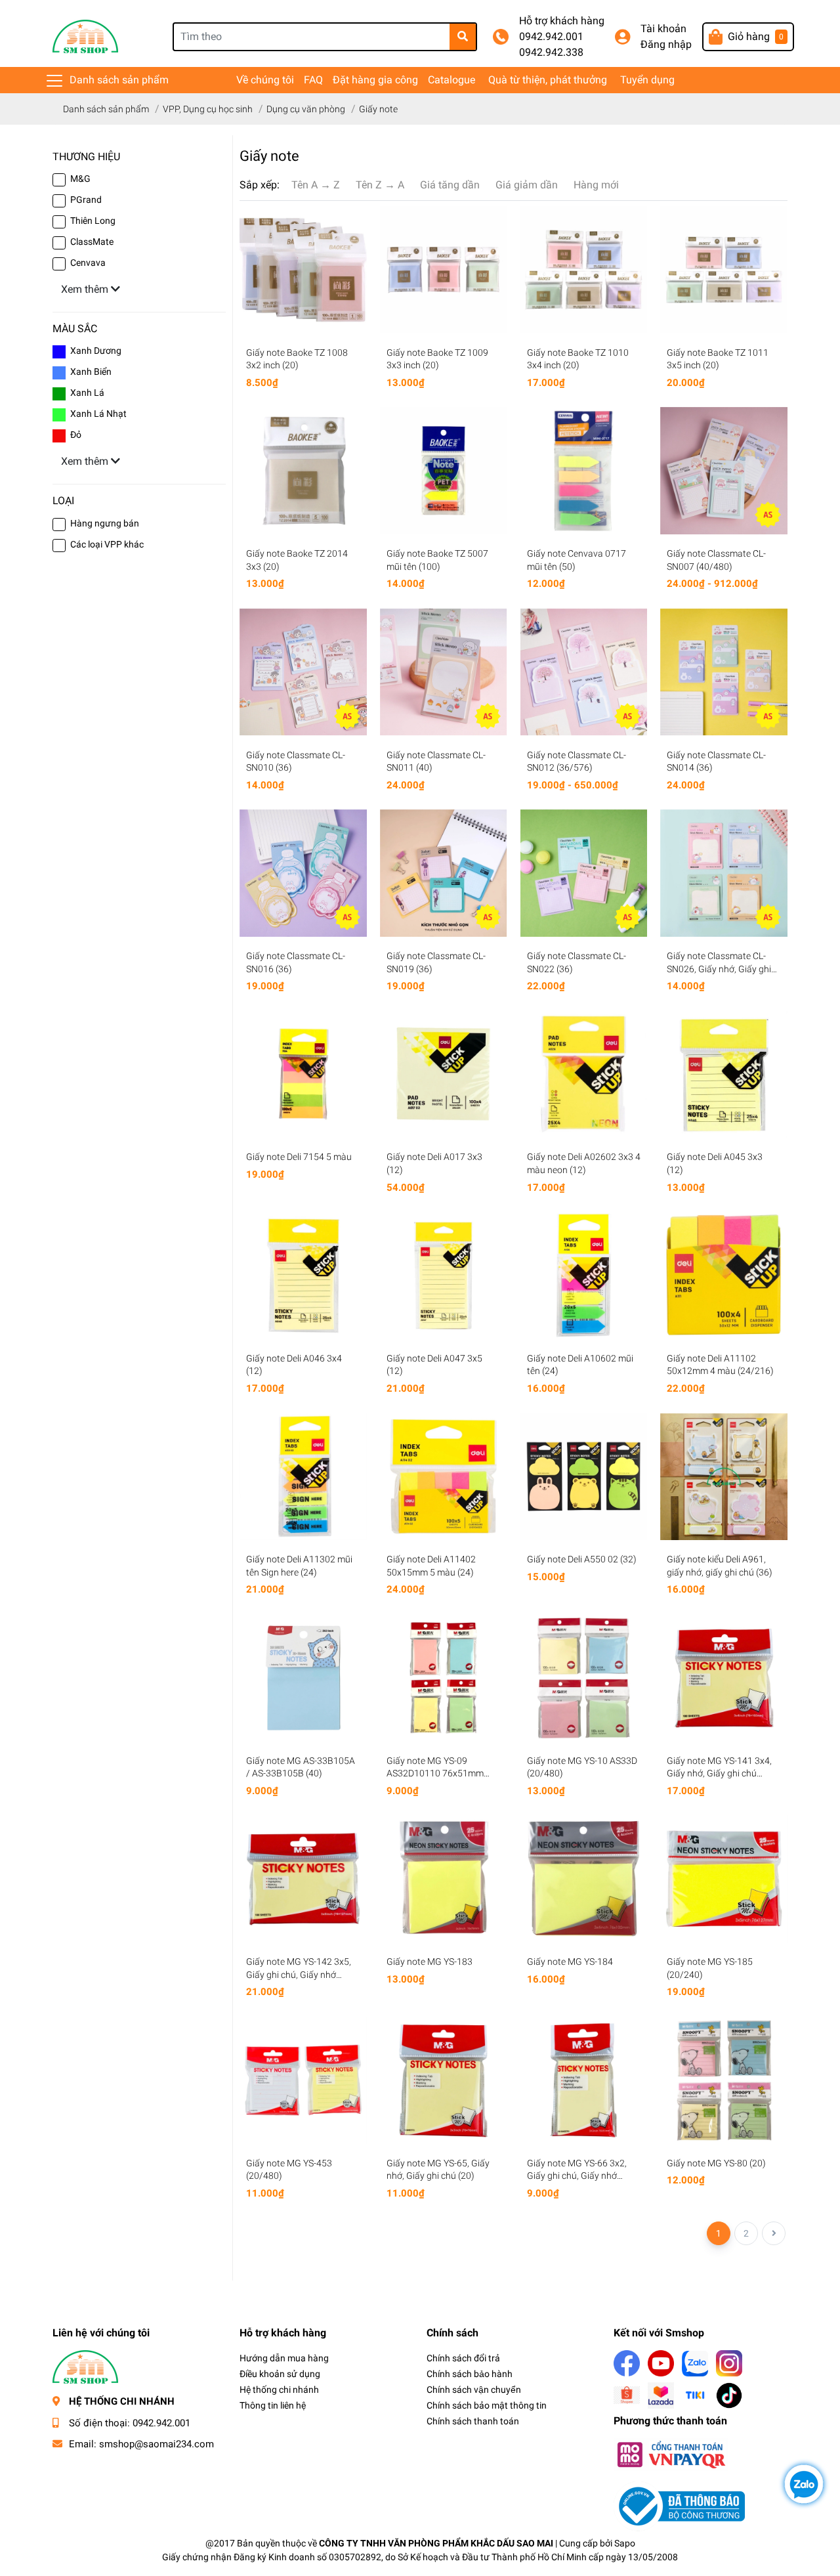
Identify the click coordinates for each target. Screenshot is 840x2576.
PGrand (86, 200)
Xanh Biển (91, 372)
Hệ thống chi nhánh (279, 2390)
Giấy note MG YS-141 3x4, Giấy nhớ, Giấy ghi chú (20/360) (719, 1773)
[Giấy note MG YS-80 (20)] (724, 2080)
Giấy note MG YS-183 (430, 1962)
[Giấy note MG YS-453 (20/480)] (303, 2080)
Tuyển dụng (647, 80)
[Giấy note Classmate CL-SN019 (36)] (444, 873)
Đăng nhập (666, 44)
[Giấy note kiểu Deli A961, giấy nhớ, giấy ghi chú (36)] (724, 1477)
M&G (80, 179)
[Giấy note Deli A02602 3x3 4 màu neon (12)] (584, 1075)
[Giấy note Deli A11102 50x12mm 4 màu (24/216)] (724, 1276)
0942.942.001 (551, 36)
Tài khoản (663, 29)
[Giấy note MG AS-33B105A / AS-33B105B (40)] (303, 1678)
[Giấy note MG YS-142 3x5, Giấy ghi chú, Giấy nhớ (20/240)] (303, 1879)
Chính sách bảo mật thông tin (487, 2405)
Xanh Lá (87, 393)
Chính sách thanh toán (473, 2421)
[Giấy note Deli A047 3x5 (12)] (444, 1276)
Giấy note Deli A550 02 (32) (582, 1559)
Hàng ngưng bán (105, 523)
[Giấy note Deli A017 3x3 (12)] (444, 1075)
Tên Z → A (380, 185)
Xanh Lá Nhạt (98, 414)
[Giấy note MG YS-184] (584, 1879)
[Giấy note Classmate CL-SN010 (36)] (303, 672)
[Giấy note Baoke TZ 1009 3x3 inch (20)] (444, 270)
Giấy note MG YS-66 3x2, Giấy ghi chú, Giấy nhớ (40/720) (577, 2176)
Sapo (625, 2543)
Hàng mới (596, 185)
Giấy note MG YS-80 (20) (716, 2163)
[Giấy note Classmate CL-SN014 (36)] (724, 672)
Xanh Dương (96, 351)
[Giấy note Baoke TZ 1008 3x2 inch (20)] (303, 270)
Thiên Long (93, 221)
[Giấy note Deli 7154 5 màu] (303, 1075)
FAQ (313, 80)
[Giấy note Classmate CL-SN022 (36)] (584, 873)
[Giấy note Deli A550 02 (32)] (584, 1477)
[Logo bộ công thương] (679, 2505)
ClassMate (92, 242)
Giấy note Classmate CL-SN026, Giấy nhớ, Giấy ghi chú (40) (719, 969)
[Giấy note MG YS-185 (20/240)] (724, 1879)
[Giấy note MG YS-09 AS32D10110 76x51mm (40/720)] (444, 1678)
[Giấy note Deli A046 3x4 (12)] (303, 1276)
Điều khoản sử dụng (280, 2374)
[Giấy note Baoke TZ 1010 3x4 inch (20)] (584, 270)
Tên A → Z (316, 185)
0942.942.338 (551, 52)
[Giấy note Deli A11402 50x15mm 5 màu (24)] (444, 1477)
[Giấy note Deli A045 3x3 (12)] (724, 1075)
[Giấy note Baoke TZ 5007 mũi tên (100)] (444, 471)
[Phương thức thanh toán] (671, 2454)
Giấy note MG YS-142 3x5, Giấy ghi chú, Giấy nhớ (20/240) (299, 1974)
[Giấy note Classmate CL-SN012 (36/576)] (584, 672)
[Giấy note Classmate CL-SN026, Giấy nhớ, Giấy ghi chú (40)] (724, 873)
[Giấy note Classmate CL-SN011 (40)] (444, 672)
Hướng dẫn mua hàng (284, 2358)
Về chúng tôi (265, 80)
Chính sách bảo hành (470, 2374)
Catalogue (451, 80)
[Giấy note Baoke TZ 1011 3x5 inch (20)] (724, 270)
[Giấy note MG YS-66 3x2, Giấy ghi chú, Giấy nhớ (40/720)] (584, 2080)
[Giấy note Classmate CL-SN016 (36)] (303, 873)
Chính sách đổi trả (463, 2358)
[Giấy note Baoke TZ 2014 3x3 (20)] (303, 471)
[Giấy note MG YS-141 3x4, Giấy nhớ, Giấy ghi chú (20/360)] (724, 1678)
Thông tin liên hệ (273, 2405)
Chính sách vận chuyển (474, 2390)
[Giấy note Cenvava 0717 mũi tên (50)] (584, 471)
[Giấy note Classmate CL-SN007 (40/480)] (724, 471)
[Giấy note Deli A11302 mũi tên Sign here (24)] (303, 1477)
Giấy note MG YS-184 (570, 1962)
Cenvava (88, 263)
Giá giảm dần (527, 185)
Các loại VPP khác (107, 544)
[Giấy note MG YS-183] (444, 1879)
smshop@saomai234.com (157, 2444)
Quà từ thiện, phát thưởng (548, 80)
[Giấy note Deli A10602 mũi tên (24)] (584, 1276)
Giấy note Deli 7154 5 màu (299, 1157)
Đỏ (76, 435)
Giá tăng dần (450, 185)
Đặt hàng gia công (375, 80)
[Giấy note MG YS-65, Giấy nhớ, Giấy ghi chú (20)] (444, 2080)
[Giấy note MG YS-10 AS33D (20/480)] (584, 1678)
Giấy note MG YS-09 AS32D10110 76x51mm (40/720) (435, 1773)
